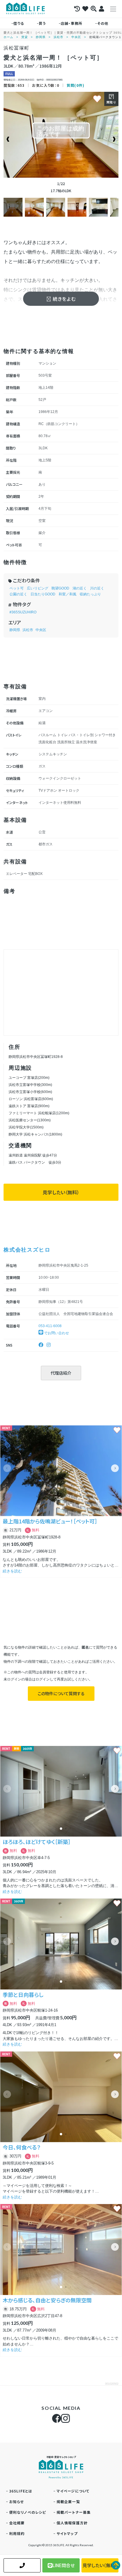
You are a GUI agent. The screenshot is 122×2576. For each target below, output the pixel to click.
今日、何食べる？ (22, 2147)
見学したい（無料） (61, 1192)
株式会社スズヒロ (27, 1249)
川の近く (97, 588)
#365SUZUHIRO (23, 612)
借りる (19, 23)
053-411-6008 (50, 1326)
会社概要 (17, 2523)
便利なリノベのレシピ (28, 2512)
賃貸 (25, 37)
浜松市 (58, 37)
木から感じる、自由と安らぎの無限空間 (47, 2300)
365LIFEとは (21, 2491)
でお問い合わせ (56, 1333)
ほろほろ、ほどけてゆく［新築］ (37, 1842)
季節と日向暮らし (23, 1995)
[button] (115, 1468)
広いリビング (38, 588)
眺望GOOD (60, 588)
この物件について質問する (61, 1693)
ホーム (8, 37)
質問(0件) (76, 85)
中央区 (76, 37)
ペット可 (17, 588)
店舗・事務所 (72, 23)
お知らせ (17, 2501)
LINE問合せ (64, 2565)
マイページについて (73, 2491)
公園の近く (18, 594)
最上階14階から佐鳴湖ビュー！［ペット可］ (50, 1521)
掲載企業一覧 (68, 2501)
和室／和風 (68, 594)
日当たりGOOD (43, 594)
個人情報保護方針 (72, 2523)
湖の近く (80, 588)
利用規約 (17, 2533)
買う (42, 23)
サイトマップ (67, 2533)
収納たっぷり (90, 594)
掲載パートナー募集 (74, 2512)
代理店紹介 (61, 1373)
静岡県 (41, 37)
